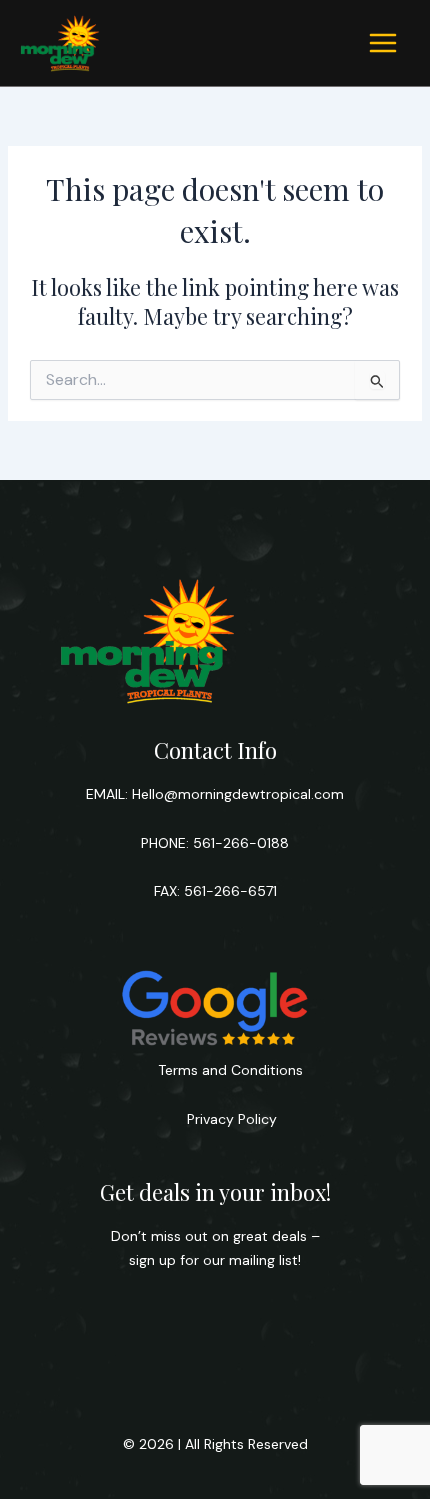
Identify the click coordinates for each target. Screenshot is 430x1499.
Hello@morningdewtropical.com (238, 794)
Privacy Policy (230, 1119)
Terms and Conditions (230, 1070)
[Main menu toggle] (383, 43)
